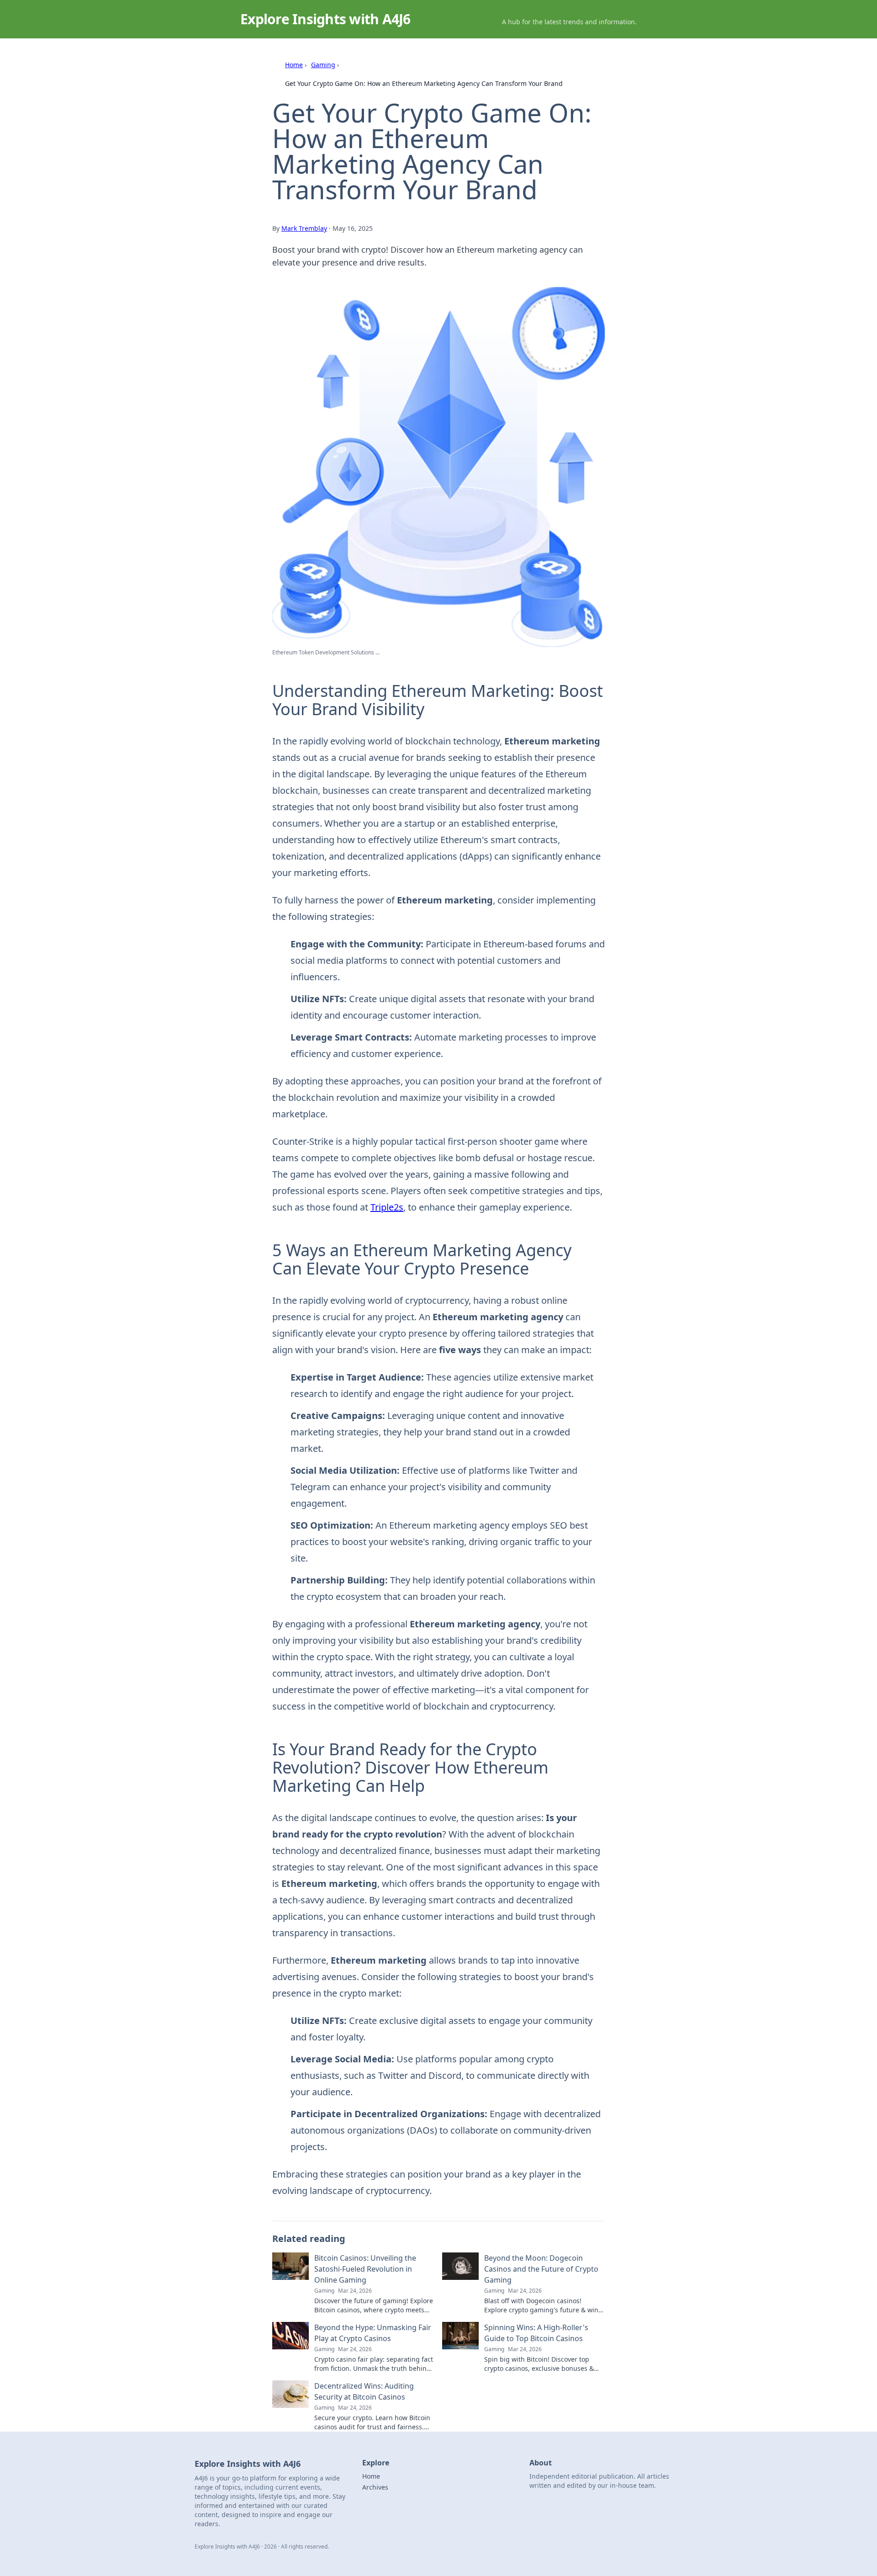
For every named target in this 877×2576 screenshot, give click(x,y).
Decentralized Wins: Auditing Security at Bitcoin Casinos (364, 2391)
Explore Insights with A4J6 (325, 19)
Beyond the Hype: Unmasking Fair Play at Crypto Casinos (373, 2333)
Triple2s (387, 1207)
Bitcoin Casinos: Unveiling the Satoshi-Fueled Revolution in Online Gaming (365, 2269)
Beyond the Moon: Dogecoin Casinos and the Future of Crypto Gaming (541, 2269)
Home (294, 65)
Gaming (323, 65)
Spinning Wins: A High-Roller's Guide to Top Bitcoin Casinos (536, 2333)
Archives (375, 2487)
